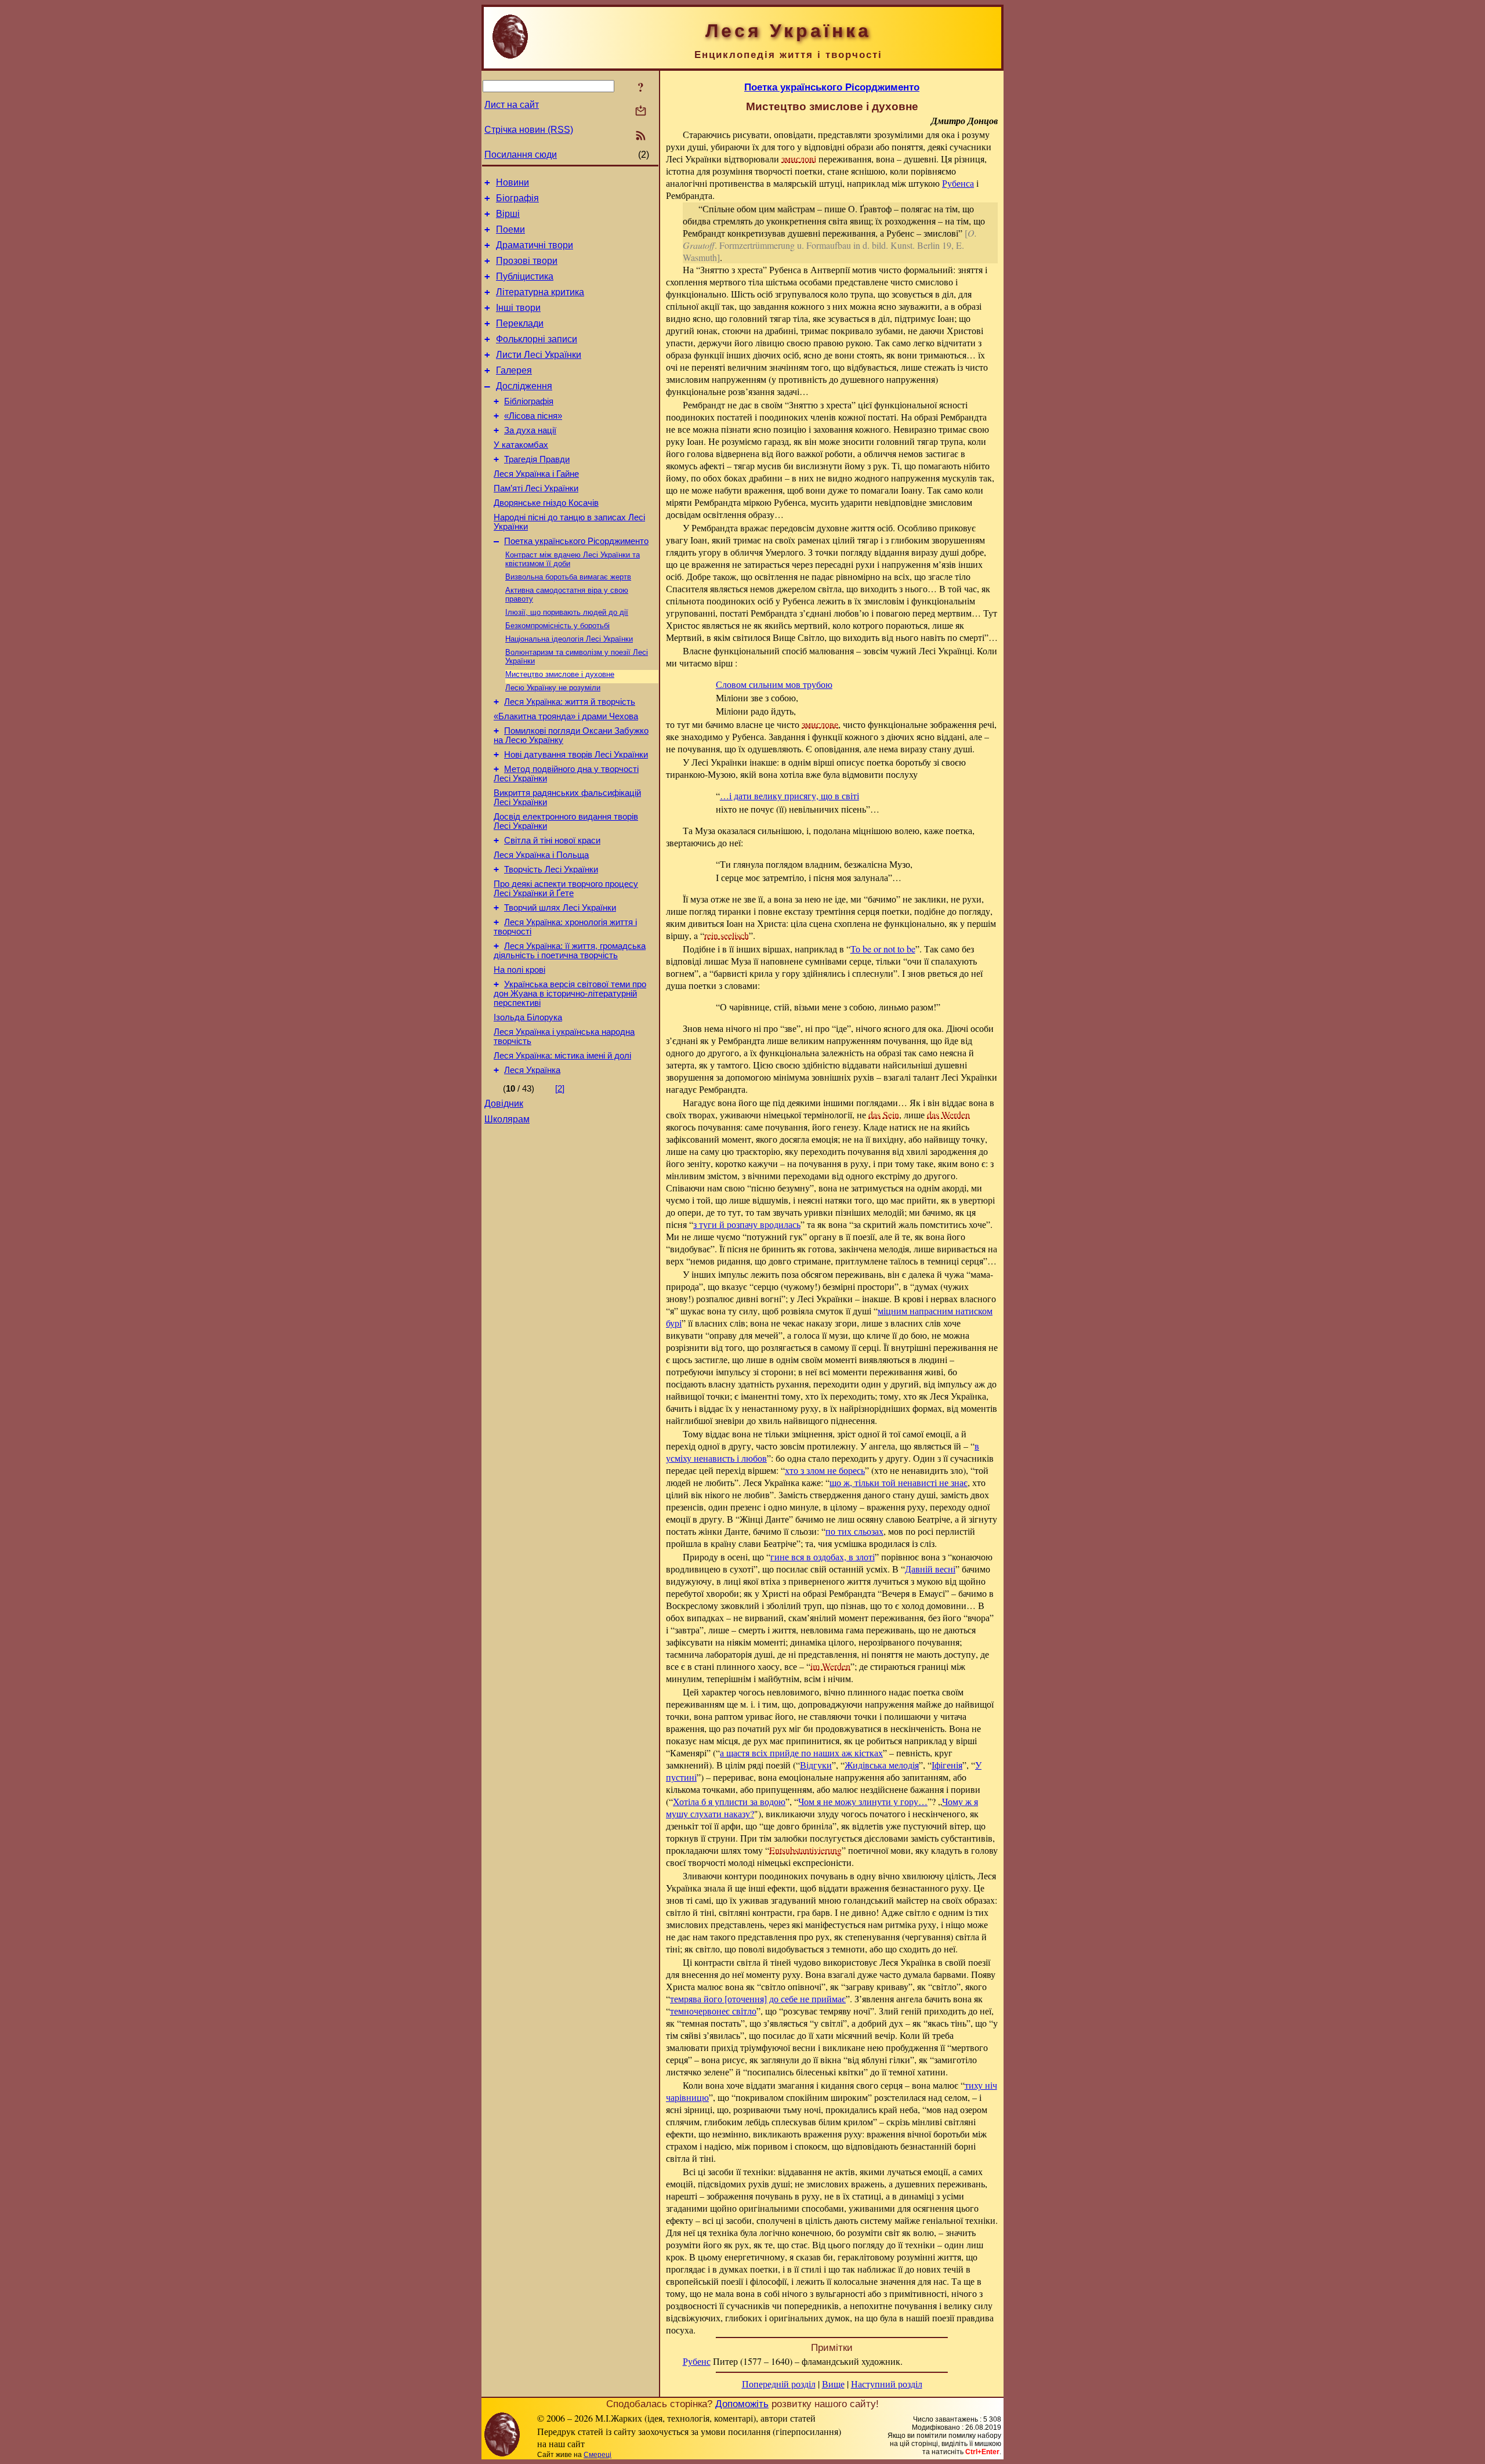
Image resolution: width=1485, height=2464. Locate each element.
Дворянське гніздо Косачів (546, 503)
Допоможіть (742, 2404)
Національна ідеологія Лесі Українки (569, 639)
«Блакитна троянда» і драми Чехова (566, 716)
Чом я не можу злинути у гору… (863, 1801)
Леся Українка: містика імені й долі (562, 1056)
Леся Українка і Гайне (536, 474)
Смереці (597, 2455)
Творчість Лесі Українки (551, 869)
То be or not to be (883, 949)
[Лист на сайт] (641, 112)
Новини (512, 182)
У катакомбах (521, 445)
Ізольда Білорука (528, 1017)
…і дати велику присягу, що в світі (789, 796)
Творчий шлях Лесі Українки (560, 908)
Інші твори (518, 308)
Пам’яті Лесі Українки (536, 488)
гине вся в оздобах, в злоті (823, 1557)
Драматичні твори (535, 245)
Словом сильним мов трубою (774, 684)
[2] (560, 1089)
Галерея (514, 370)
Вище (833, 2384)
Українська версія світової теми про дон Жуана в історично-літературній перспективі (570, 994)
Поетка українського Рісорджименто (576, 541)
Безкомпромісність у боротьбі (557, 626)
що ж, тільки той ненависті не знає (899, 1482)
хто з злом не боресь (825, 1470)
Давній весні (930, 1569)
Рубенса (958, 183)
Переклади (520, 323)
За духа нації (530, 430)
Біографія (517, 198)
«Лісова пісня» (533, 416)
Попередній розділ (779, 2384)
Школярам (507, 1119)
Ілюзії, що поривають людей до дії (567, 612)
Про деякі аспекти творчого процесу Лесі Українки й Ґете (566, 889)
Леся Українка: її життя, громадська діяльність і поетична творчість (570, 951)
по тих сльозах (854, 1531)
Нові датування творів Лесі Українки (576, 755)
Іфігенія (947, 1765)
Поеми (510, 229)
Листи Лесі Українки (539, 355)
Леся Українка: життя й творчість (570, 702)
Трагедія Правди (537, 459)
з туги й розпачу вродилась (747, 1224)
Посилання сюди (521, 155)
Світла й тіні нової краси (552, 840)
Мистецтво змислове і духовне (560, 674)
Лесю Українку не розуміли (553, 688)
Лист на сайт (512, 105)
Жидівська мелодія (882, 1765)
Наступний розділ (887, 2384)
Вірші (508, 214)
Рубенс (697, 2361)
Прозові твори (527, 261)
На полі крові (519, 970)
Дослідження (524, 386)
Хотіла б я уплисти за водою (729, 1801)
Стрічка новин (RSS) (529, 130)
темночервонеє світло (713, 2011)
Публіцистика (525, 276)
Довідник (504, 1104)
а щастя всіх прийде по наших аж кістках (801, 1753)
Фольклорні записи (537, 339)
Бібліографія (529, 401)
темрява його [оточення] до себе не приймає (758, 1999)
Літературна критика (540, 292)
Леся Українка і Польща (541, 855)
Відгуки (816, 1765)
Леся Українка (532, 1070)
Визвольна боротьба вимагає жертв (568, 577)
